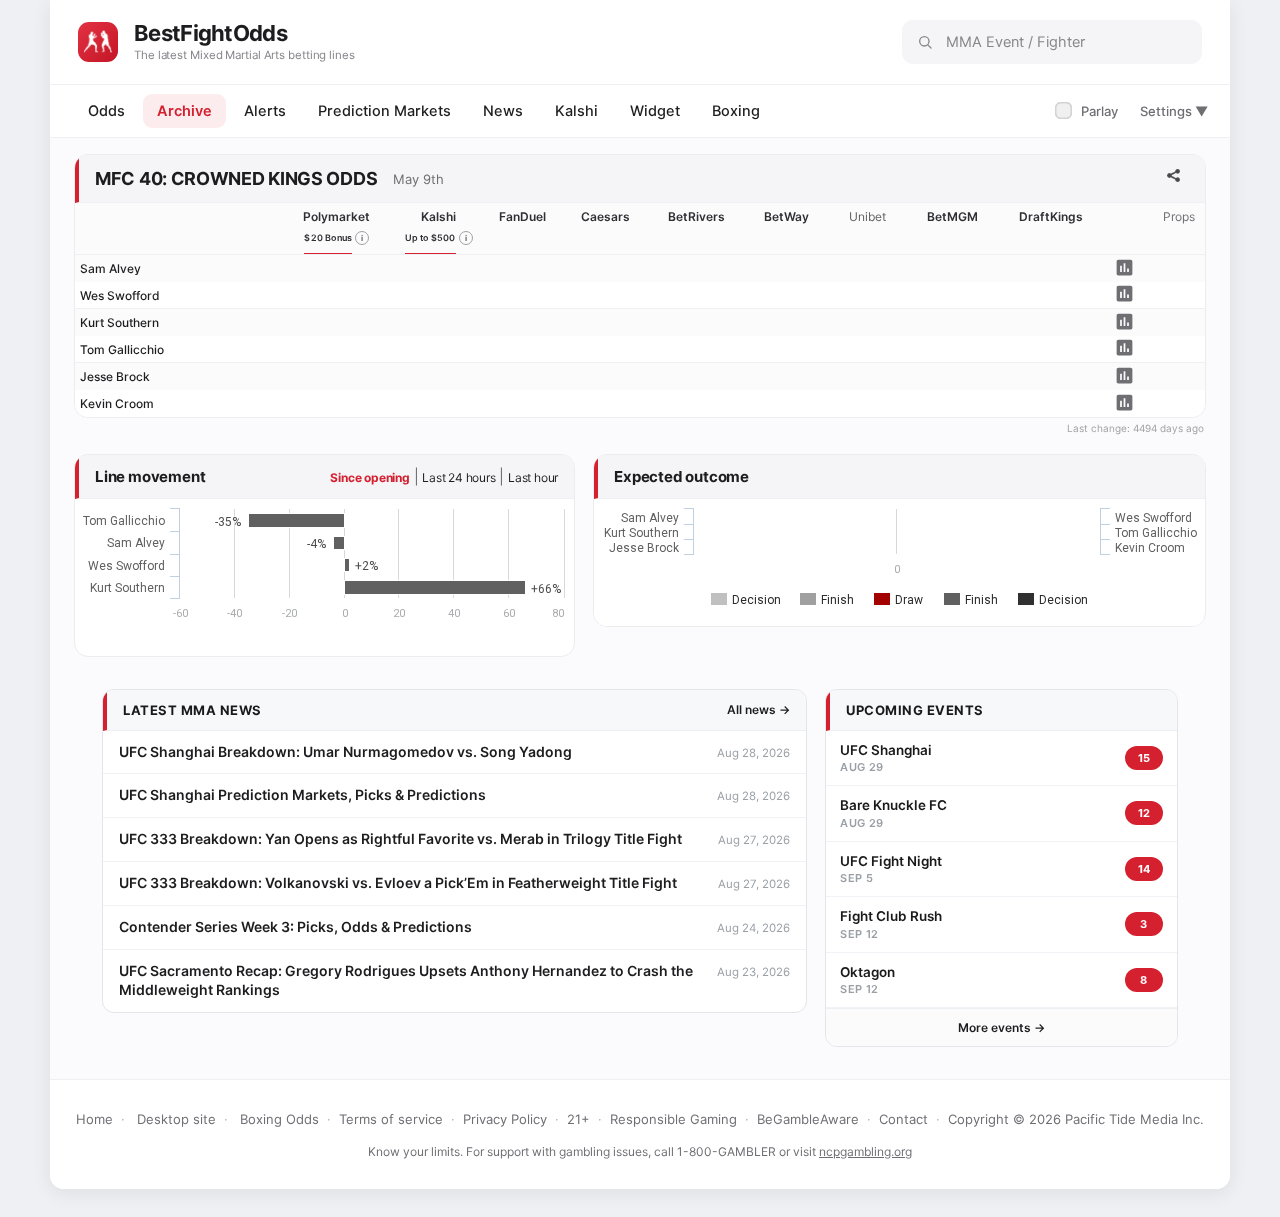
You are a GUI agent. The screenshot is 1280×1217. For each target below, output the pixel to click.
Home (94, 1119)
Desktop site (176, 1119)
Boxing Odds (279, 1119)
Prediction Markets (384, 111)
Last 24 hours (458, 477)
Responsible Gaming (673, 1119)
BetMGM (952, 216)
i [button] (362, 238)
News (503, 111)
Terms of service (391, 1119)
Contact (903, 1119)
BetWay (786, 216)
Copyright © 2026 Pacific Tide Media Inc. (1076, 1119)
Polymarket (336, 216)
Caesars (605, 216)
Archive (184, 111)
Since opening (369, 477)
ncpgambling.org (865, 1151)
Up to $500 (430, 237)
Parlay (1088, 111)
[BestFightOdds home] (98, 42)
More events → (1001, 1027)
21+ (578, 1119)
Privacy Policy (505, 1119)
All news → (758, 709)
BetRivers (696, 216)
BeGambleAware (808, 1119)
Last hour (533, 477)
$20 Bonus (328, 237)
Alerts (265, 111)
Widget (655, 111)
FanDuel (522, 216)
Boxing (736, 111)
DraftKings (1051, 216)
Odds (106, 111)
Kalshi (576, 111)
